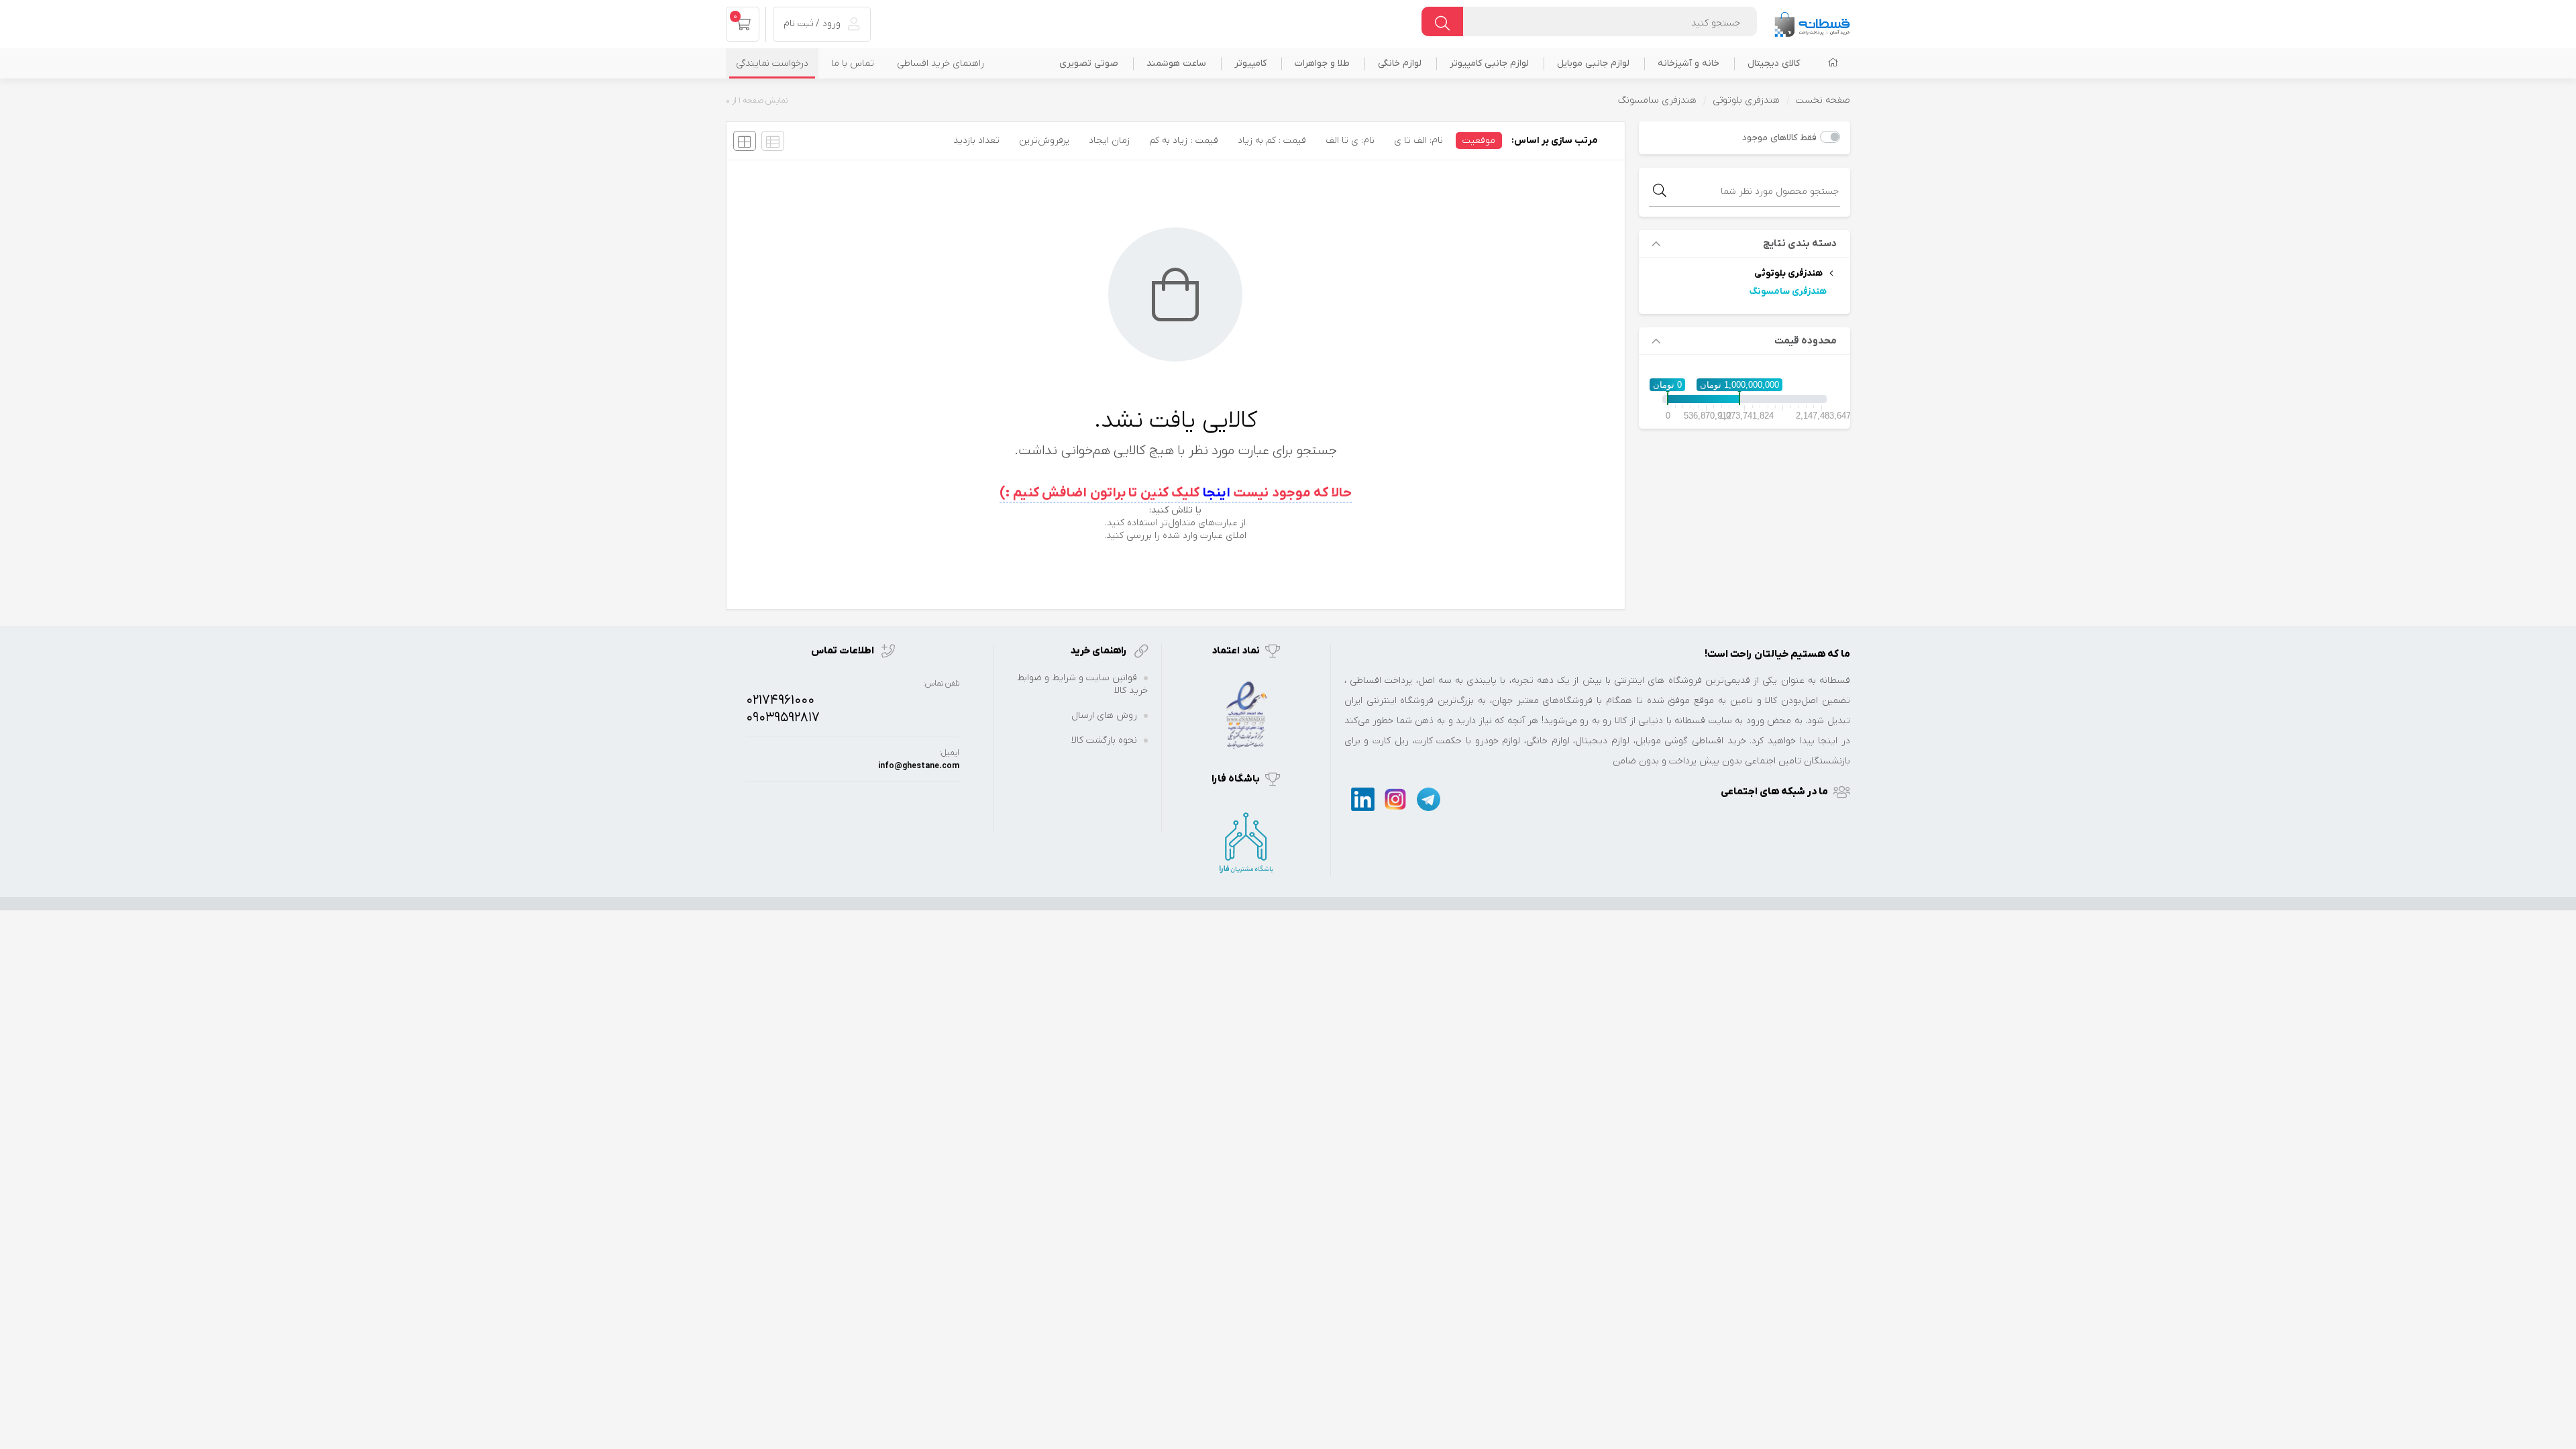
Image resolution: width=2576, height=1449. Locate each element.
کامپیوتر (1250, 63)
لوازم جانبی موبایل (1593, 63)
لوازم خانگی (1400, 63)
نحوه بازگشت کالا (1104, 740)
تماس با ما (853, 63)
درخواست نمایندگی (772, 63)
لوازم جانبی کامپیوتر (1489, 63)
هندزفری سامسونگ (1788, 291)
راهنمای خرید (1099, 651)
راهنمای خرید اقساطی (941, 63)
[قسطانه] (1812, 21)
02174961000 (780, 700)
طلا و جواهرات (1322, 63)
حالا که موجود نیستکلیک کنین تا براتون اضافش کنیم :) (1176, 493)
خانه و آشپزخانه (1688, 63)
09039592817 (783, 718)
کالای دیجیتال (1774, 63)
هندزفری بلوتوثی (1746, 100)
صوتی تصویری (1089, 63)
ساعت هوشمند (1176, 63)
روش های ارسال (1104, 715)
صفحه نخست (1823, 100)
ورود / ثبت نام (813, 24)
